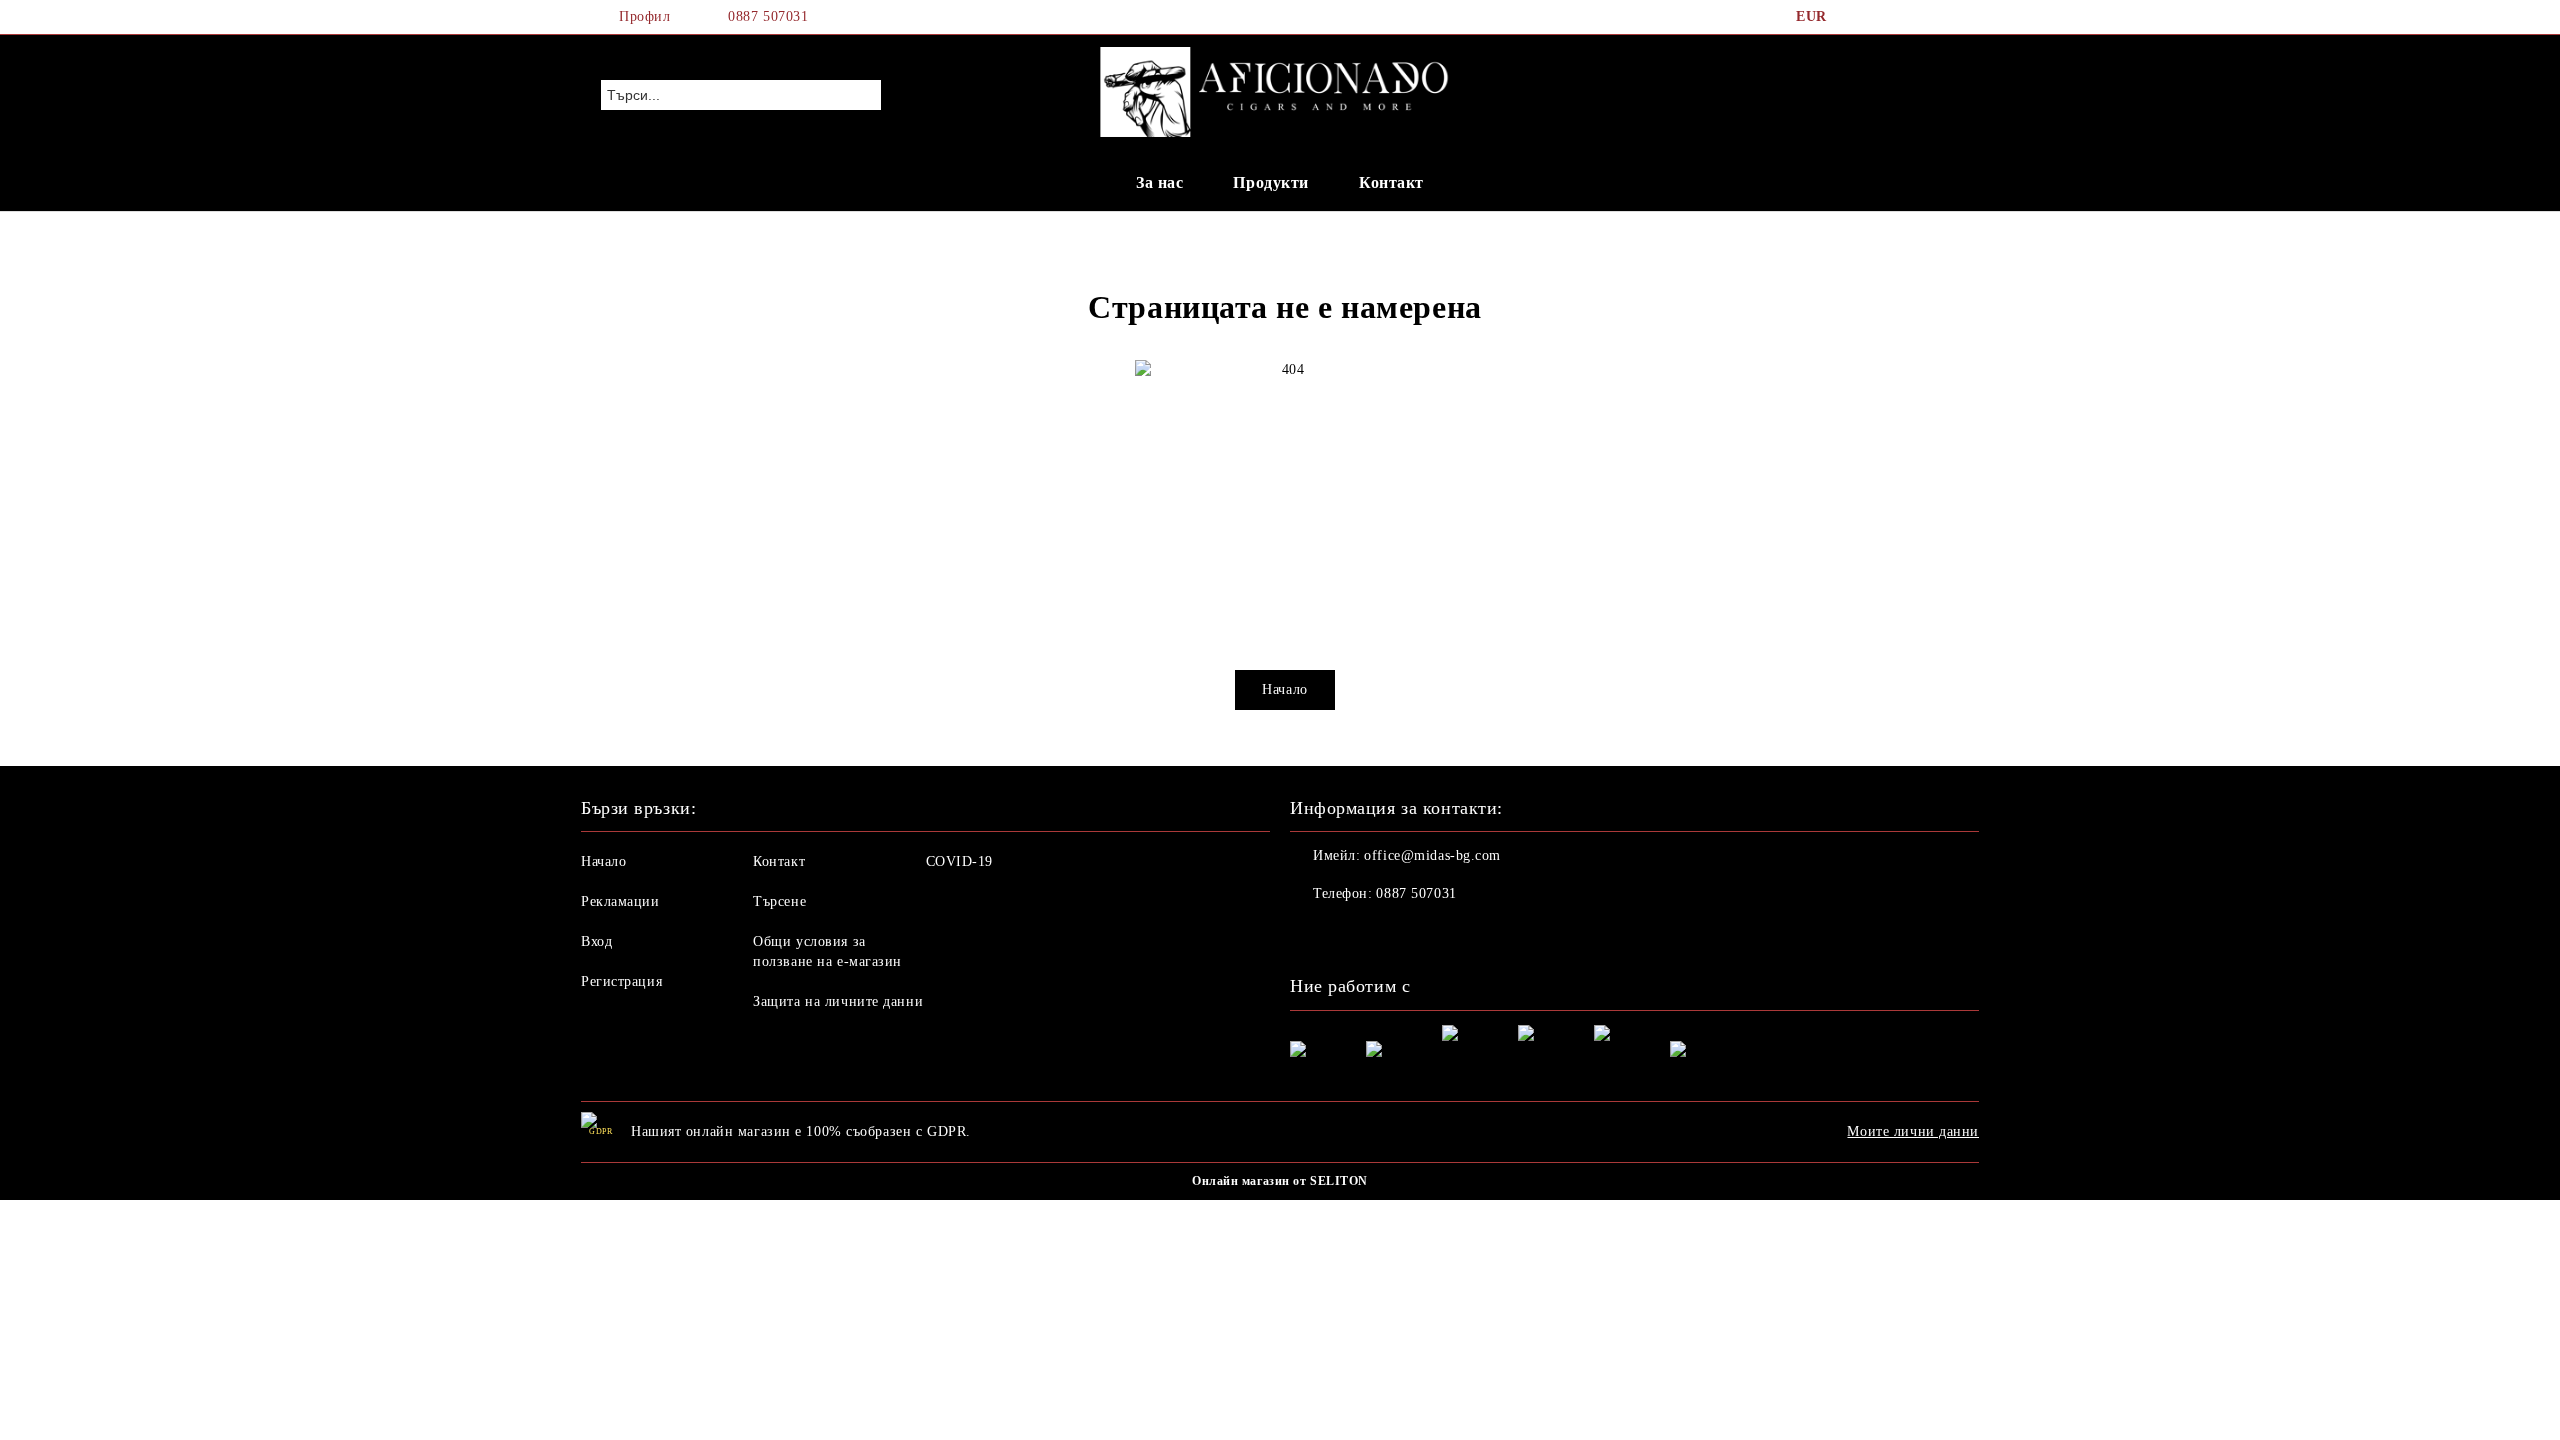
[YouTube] (1948, 17)
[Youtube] (1394, 934)
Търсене (779, 901)
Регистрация (621, 981)
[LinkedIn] (1888, 17)
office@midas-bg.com (1432, 855)
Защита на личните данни (838, 1001)
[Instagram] (1918, 17)
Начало (1284, 689)
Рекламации (620, 901)
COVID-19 (959, 861)
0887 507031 (768, 16)
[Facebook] (1858, 17)
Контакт (1391, 182)
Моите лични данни (1913, 1131)
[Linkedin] (1438, 934)
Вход (596, 941)
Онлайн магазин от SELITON (1280, 1181)
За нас (1159, 182)
